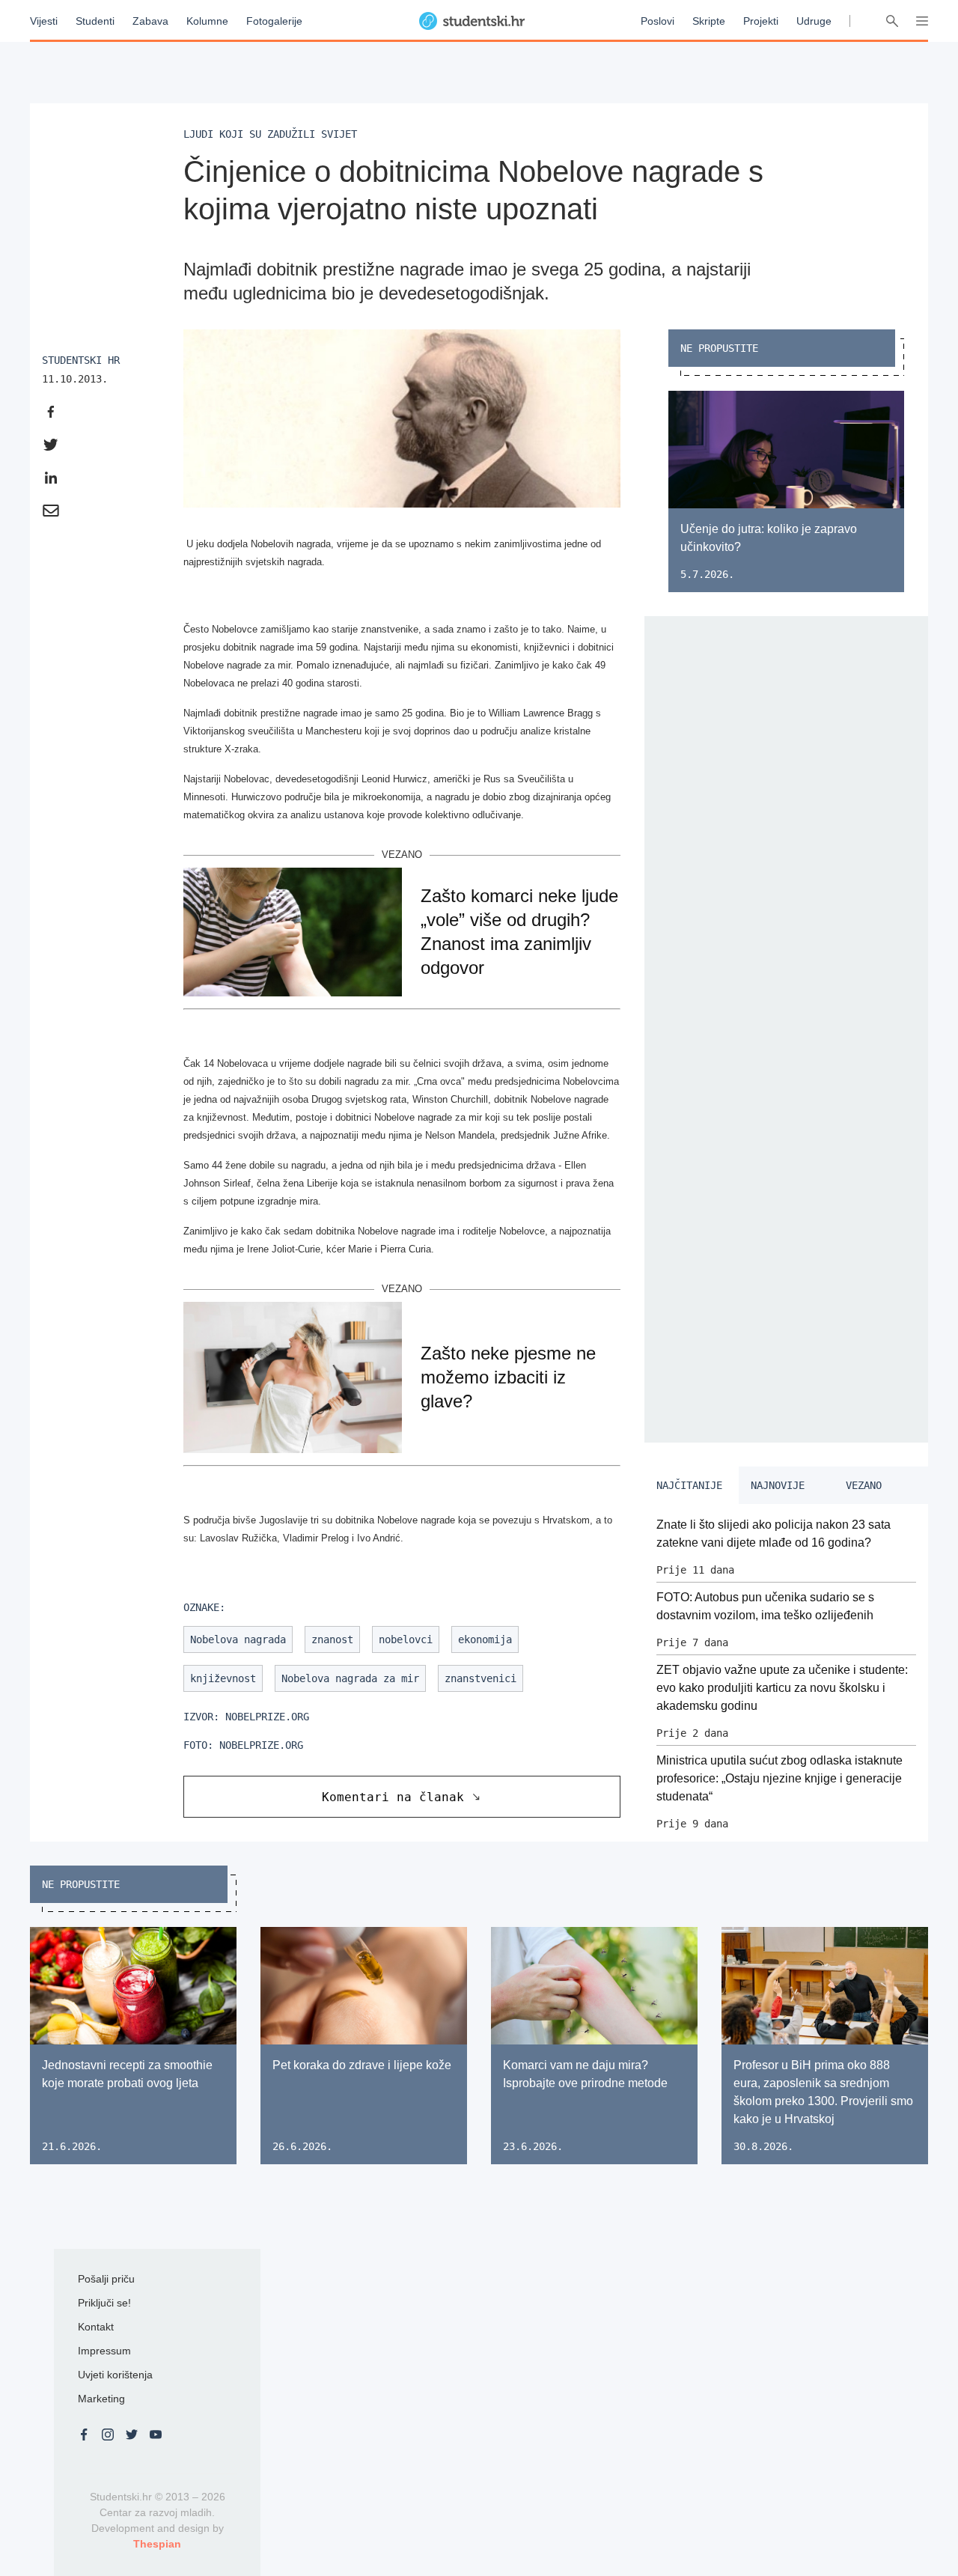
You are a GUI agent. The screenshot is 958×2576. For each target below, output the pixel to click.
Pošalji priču (106, 2279)
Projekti (761, 21)
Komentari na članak (393, 1797)
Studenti (95, 21)
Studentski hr (81, 360)
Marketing (101, 2399)
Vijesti (44, 21)
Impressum (104, 2351)
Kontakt (96, 2327)
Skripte (709, 21)
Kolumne (207, 21)
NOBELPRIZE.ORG (267, 1717)
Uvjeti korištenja (115, 2375)
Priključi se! (104, 2303)
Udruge (814, 21)
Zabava (150, 21)
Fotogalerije (274, 21)
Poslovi (658, 21)
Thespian (157, 2544)
